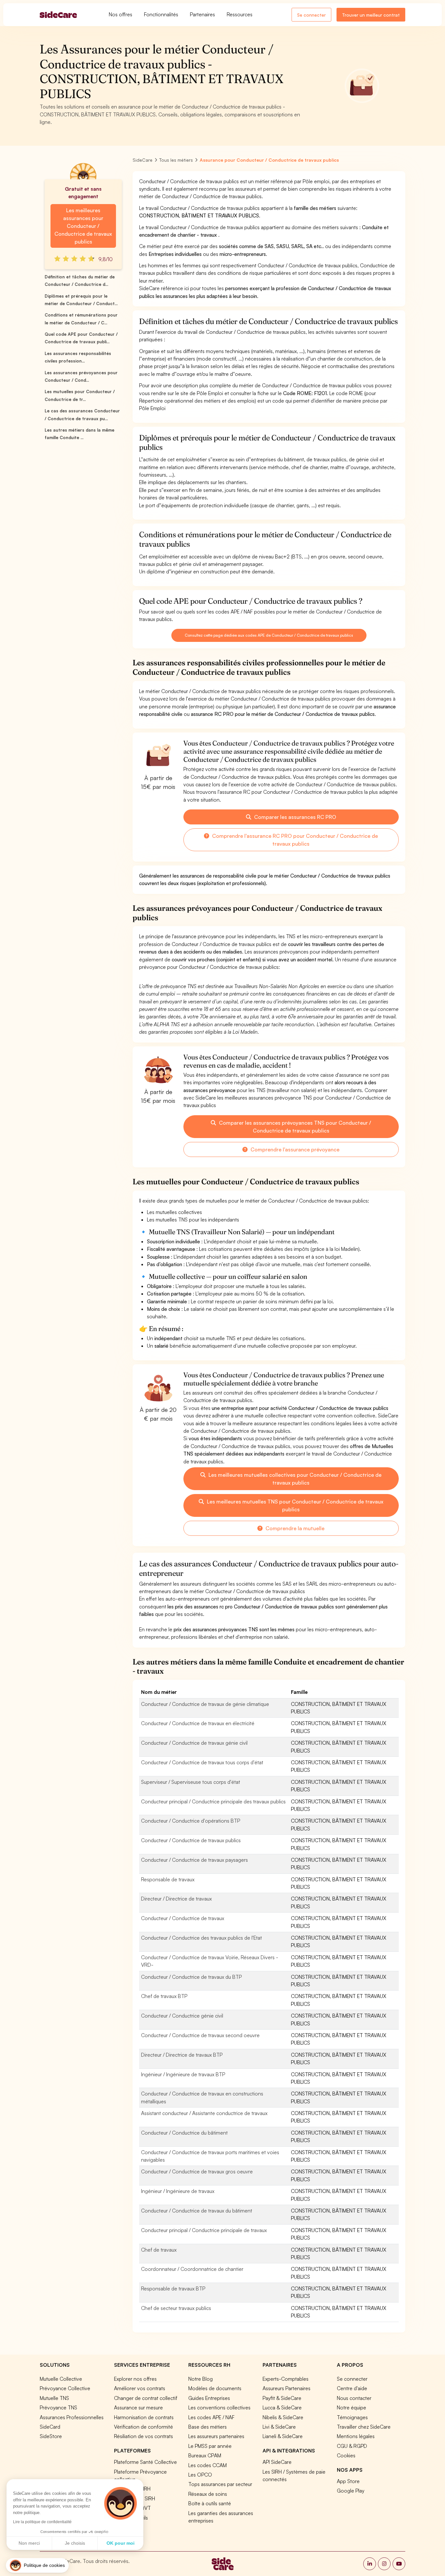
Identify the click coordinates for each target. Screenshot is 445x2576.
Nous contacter (354, 2398)
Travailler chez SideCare (364, 2427)
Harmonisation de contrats (144, 2417)
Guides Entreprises (209, 2398)
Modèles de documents (215, 2388)
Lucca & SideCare (282, 2407)
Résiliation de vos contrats (144, 2436)
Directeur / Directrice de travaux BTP (182, 2055)
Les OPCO (200, 2475)
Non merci (29, 2543)
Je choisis (75, 2543)
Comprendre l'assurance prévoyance (294, 1149)
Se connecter (311, 15)
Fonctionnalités (161, 14)
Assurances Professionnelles (72, 2417)
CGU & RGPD (352, 2446)
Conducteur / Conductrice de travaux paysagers (194, 1860)
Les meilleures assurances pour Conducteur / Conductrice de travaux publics (83, 226)
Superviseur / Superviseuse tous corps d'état (191, 1782)
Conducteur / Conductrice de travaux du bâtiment (197, 2211)
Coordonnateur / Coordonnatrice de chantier (192, 2269)
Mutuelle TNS (54, 2398)
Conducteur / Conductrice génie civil (182, 2016)
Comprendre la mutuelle (294, 1528)
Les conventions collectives (219, 2407)
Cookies (346, 2455)
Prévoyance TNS (58, 2407)
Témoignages (352, 2417)
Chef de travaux (159, 2250)
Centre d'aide (352, 2388)
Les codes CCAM (208, 2465)
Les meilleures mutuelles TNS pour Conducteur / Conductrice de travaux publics (294, 1505)
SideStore (51, 2436)
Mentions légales (356, 2436)
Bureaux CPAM (205, 2455)
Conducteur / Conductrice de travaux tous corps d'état (202, 1762)
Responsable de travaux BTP (173, 2288)
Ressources (240, 14)
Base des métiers (208, 2427)
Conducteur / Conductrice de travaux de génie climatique (205, 1704)
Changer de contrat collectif (146, 2398)
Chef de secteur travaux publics (176, 2308)
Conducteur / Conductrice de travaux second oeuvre (200, 2035)
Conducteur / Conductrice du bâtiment (184, 2133)
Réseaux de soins (208, 2494)
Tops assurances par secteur (220, 2484)
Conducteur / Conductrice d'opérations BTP (191, 1821)
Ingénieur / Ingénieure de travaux (178, 2191)
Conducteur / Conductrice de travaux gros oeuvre (197, 2171)
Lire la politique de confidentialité (42, 2522)
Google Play (351, 2491)
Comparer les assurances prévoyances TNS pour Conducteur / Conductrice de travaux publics (294, 1127)
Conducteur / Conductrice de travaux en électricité (198, 1723)
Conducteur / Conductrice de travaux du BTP (191, 1977)
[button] (37, 2565)
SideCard (50, 2427)
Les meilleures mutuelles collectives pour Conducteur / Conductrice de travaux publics (294, 1479)
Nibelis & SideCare (283, 2417)
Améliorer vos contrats (140, 2388)
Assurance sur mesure (138, 2407)
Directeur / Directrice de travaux (176, 1899)
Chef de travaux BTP (164, 1996)
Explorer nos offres (135, 2379)
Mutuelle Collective (61, 2379)
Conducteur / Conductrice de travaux (183, 1918)
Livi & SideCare (279, 2427)
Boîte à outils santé (210, 2503)
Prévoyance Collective (65, 2388)
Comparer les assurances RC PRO (294, 817)
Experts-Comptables (286, 2379)
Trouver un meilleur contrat (371, 15)
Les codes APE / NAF (211, 2417)
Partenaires (202, 14)
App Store (348, 2481)
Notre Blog (201, 2379)
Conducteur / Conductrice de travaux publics (191, 1840)
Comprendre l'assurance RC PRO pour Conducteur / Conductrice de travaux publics (294, 840)
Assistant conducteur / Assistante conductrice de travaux (204, 2113)
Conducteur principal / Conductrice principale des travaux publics (213, 1801)
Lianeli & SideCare (283, 2436)
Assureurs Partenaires (287, 2388)
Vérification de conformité (144, 2427)
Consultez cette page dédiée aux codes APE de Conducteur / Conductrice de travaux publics (269, 635)
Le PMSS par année (210, 2446)
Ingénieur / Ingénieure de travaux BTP (183, 2074)
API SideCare (277, 2462)
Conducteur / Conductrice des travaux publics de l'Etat (201, 1938)
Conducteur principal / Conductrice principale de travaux (204, 2230)
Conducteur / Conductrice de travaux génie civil (194, 1743)
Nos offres (121, 14)
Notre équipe (352, 2407)
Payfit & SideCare (282, 2398)
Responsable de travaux (168, 1879)
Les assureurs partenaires (216, 2436)
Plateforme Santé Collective (145, 2462)
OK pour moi (121, 2543)
